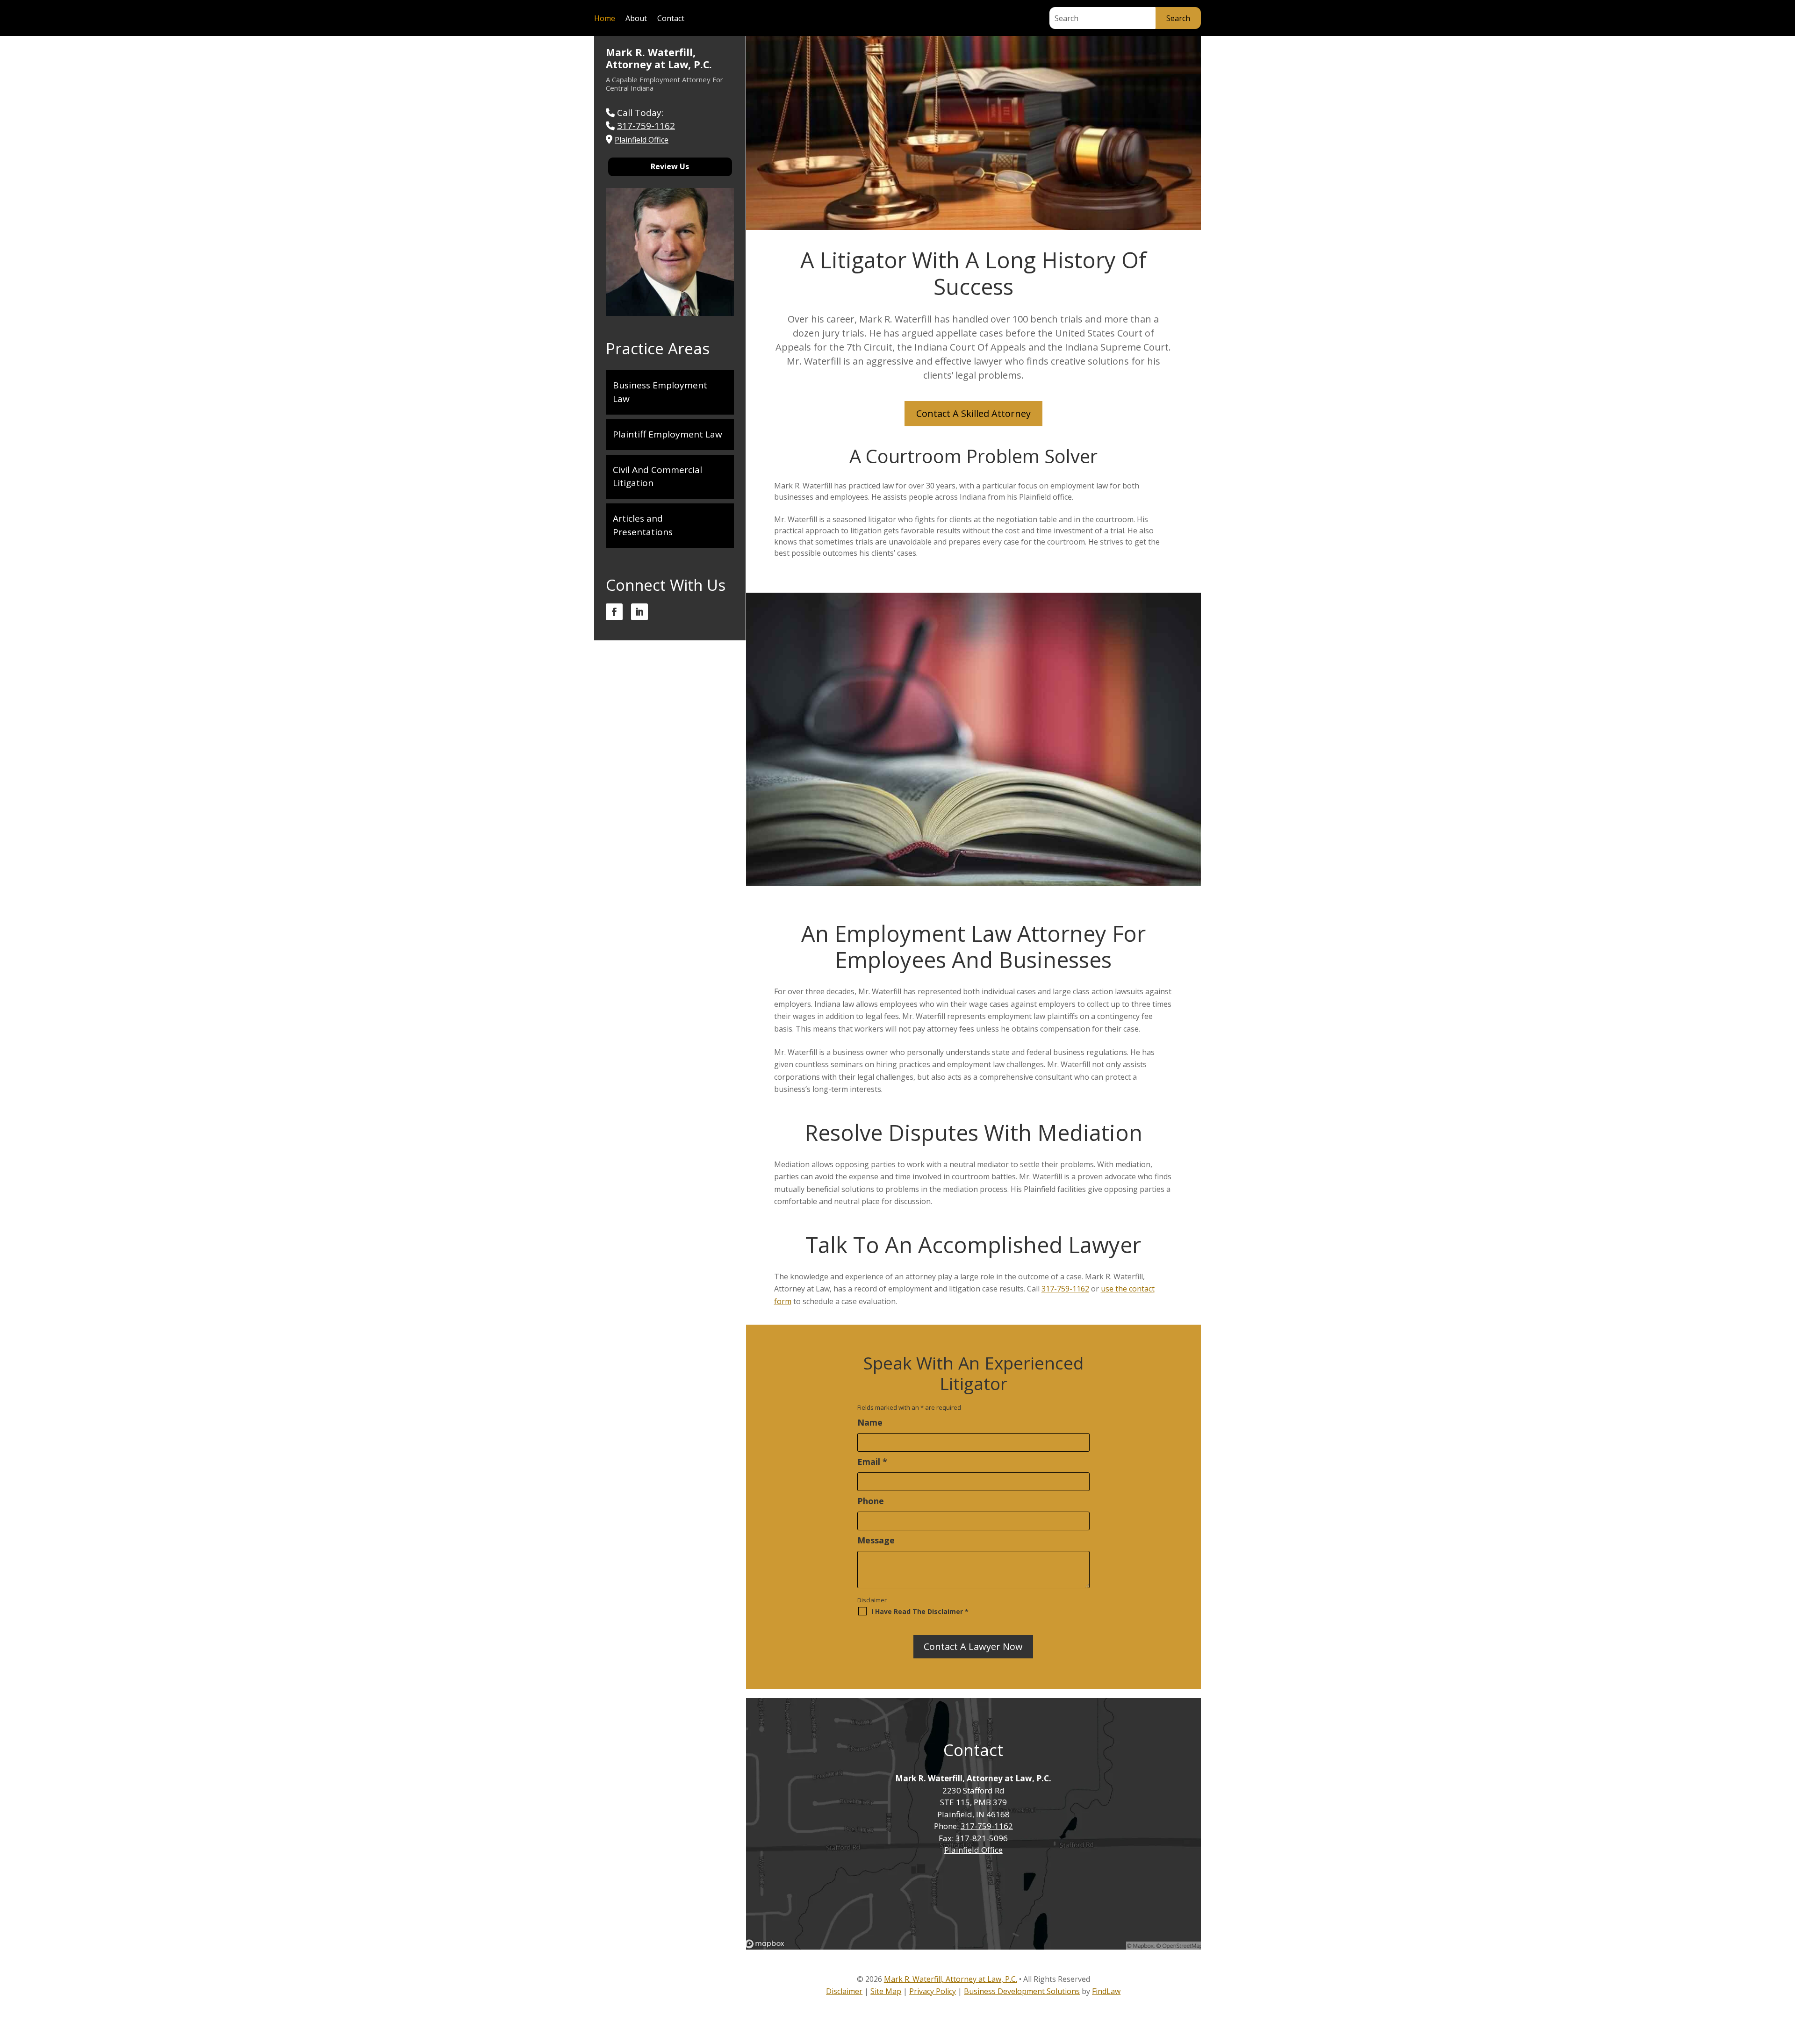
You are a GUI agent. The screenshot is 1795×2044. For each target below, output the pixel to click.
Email (872, 1462)
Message (876, 1540)
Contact (671, 19)
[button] (1785, 1976)
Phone (871, 1501)
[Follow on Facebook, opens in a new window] (614, 612)
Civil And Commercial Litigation (657, 477)
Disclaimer (872, 1600)
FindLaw (1106, 1991)
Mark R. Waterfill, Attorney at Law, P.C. (659, 58)
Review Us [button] (670, 166)
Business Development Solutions (1022, 1991)
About (636, 19)
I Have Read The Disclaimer (920, 1611)
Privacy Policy (933, 1991)
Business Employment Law (660, 392)
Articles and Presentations (643, 525)
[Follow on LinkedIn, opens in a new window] (639, 612)
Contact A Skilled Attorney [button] (973, 413)
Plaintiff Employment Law (668, 434)
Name (870, 1422)
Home (605, 19)
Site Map (886, 1991)
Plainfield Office (973, 1850)
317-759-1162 (1065, 1289)
